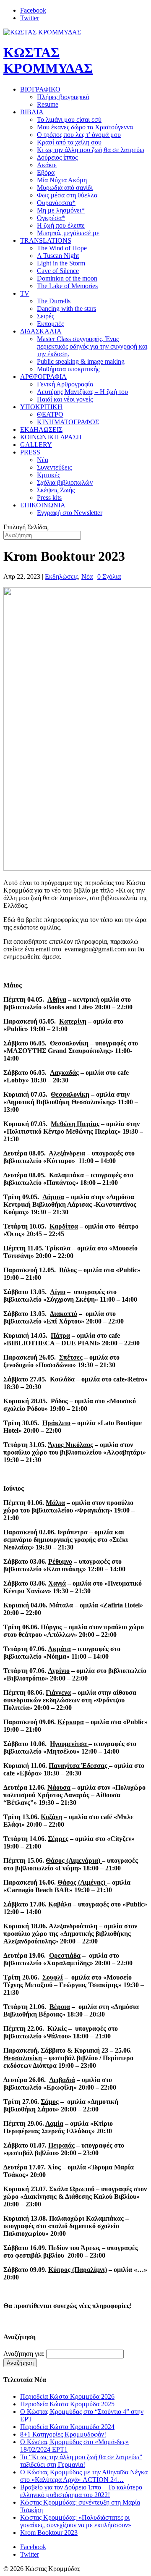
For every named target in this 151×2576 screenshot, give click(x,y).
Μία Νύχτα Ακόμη (62, 180)
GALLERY (36, 445)
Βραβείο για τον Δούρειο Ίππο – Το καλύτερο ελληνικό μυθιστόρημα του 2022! (81, 2491)
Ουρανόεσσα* (56, 203)
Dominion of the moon (67, 278)
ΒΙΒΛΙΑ (32, 112)
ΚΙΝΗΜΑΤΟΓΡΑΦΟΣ (68, 422)
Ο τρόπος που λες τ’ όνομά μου (79, 135)
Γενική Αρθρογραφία (65, 384)
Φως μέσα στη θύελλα (67, 195)
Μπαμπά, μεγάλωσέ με (68, 233)
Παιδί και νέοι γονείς (65, 399)
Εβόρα (46, 172)
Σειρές (46, 316)
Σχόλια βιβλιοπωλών (65, 482)
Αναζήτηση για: (24, 2354)
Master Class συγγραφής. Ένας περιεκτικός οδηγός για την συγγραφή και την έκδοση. (92, 346)
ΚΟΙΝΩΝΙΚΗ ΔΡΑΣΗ (51, 437)
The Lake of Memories (67, 286)
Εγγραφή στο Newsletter (70, 513)
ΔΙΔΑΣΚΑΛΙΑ (41, 331)
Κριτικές (48, 475)
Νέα (43, 460)
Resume (48, 104)
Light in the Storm (61, 263)
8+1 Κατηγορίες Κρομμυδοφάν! (63, 2434)
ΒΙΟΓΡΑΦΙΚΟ (40, 89)
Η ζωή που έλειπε (61, 225)
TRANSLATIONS (46, 240)
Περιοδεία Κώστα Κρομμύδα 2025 (67, 2404)
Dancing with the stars (66, 309)
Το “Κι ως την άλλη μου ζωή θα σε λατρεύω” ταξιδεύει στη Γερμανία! (81, 2461)
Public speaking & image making (81, 361)
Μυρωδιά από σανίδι (65, 188)
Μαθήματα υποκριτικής (68, 369)
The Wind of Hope (62, 248)
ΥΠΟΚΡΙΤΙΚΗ (41, 407)
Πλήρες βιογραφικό (63, 97)
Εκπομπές (50, 324)
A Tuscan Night (58, 256)
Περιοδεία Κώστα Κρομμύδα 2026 (67, 2396)
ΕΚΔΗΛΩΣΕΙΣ (41, 429)
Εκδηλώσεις (61, 576)
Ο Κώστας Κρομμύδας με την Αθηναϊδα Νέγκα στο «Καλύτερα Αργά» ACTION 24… (84, 2476)
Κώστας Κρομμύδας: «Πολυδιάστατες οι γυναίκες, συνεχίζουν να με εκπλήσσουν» (76, 2521)
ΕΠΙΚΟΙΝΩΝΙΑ (43, 505)
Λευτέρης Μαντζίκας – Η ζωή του (82, 392)
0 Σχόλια (109, 576)
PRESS (30, 452)
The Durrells (54, 301)
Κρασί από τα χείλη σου (69, 142)
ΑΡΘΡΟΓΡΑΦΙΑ (43, 377)
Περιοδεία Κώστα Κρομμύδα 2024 (67, 2427)
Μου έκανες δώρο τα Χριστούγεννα (85, 127)
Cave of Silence (58, 271)
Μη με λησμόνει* (61, 210)
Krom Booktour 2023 (49, 2533)
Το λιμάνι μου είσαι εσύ (69, 119)
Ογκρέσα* (51, 218)
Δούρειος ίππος (57, 157)
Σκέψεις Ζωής (56, 490)
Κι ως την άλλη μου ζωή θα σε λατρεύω (91, 150)
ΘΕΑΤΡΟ (50, 414)
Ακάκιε (47, 165)
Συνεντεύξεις (54, 467)
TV (25, 293)
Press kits (49, 498)
